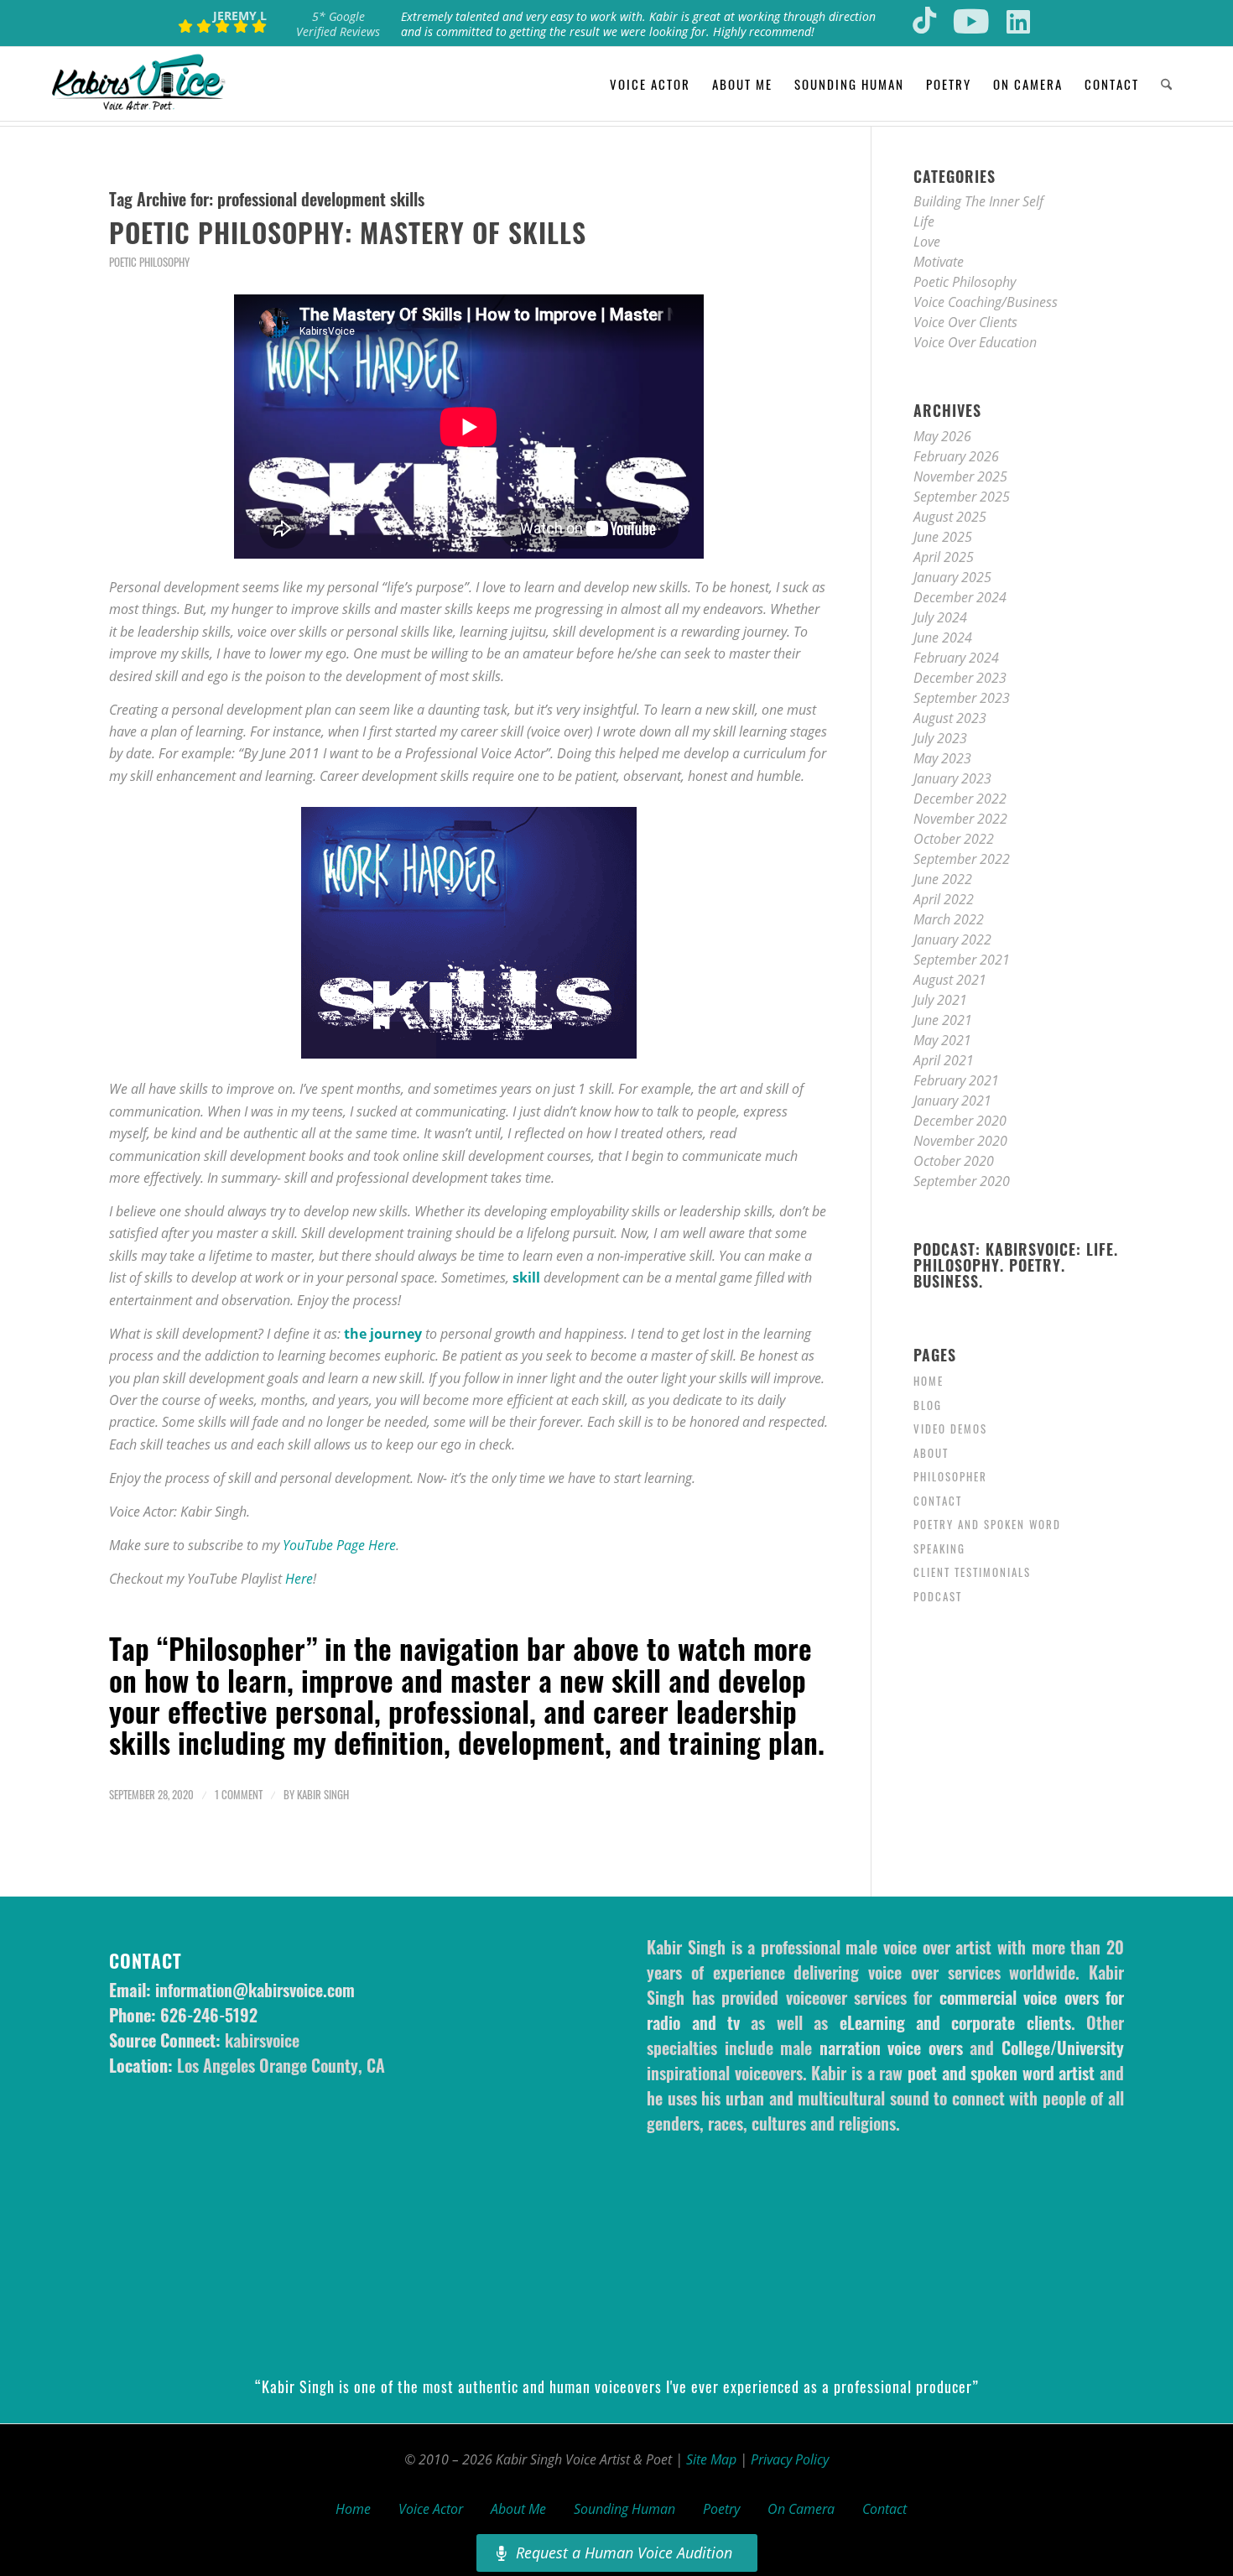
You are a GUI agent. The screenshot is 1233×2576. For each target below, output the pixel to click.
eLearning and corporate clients (955, 2022)
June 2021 (943, 1020)
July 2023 (940, 738)
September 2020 (962, 1181)
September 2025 (962, 497)
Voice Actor (431, 2509)
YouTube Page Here (339, 1545)
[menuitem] (650, 84)
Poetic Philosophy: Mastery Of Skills (348, 232)
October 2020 (954, 1161)
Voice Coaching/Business (986, 302)
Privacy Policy (790, 2459)
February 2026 (956, 456)
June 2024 (943, 637)
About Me (518, 2509)
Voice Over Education (975, 342)
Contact (938, 1501)
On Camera (801, 2509)
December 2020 (960, 1121)
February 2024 (956, 658)
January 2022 (952, 939)
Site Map (711, 2459)
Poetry (721, 2509)
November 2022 (960, 819)
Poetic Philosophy (149, 262)
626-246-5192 (209, 2015)
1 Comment (239, 1795)
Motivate (939, 262)
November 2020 (960, 1141)
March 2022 (949, 919)
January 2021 (952, 1101)
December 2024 (960, 597)
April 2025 (944, 557)
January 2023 (952, 778)
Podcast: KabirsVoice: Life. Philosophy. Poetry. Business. (1016, 1266)
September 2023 (962, 698)
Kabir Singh (323, 1795)
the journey (383, 1334)
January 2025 (952, 577)
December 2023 (960, 678)
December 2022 (960, 799)
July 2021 (940, 1000)
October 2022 (954, 839)
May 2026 (942, 436)
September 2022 (962, 859)
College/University (1063, 2048)
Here (299, 1579)
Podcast (938, 1596)
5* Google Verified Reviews (338, 24)
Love (927, 242)
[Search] (1166, 84)
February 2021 (956, 1080)
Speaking (939, 1548)
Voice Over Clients (965, 322)
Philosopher (950, 1476)
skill (526, 1278)
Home (929, 1381)
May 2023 (942, 758)
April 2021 (944, 1060)
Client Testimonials (972, 1572)
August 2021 (950, 980)
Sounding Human (624, 2509)
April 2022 (944, 899)
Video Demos (950, 1429)
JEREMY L (240, 16)
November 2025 (960, 476)
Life (924, 221)
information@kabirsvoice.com (255, 1990)
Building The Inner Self (978, 201)
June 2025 (943, 537)
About (931, 1453)
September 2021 (962, 960)
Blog (928, 1405)
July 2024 (940, 617)
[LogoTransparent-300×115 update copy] (138, 84)
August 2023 (950, 718)
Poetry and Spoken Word (987, 1524)
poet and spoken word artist (1001, 2073)
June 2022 (943, 879)
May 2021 (942, 1040)
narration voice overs (891, 2048)
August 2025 (950, 517)
